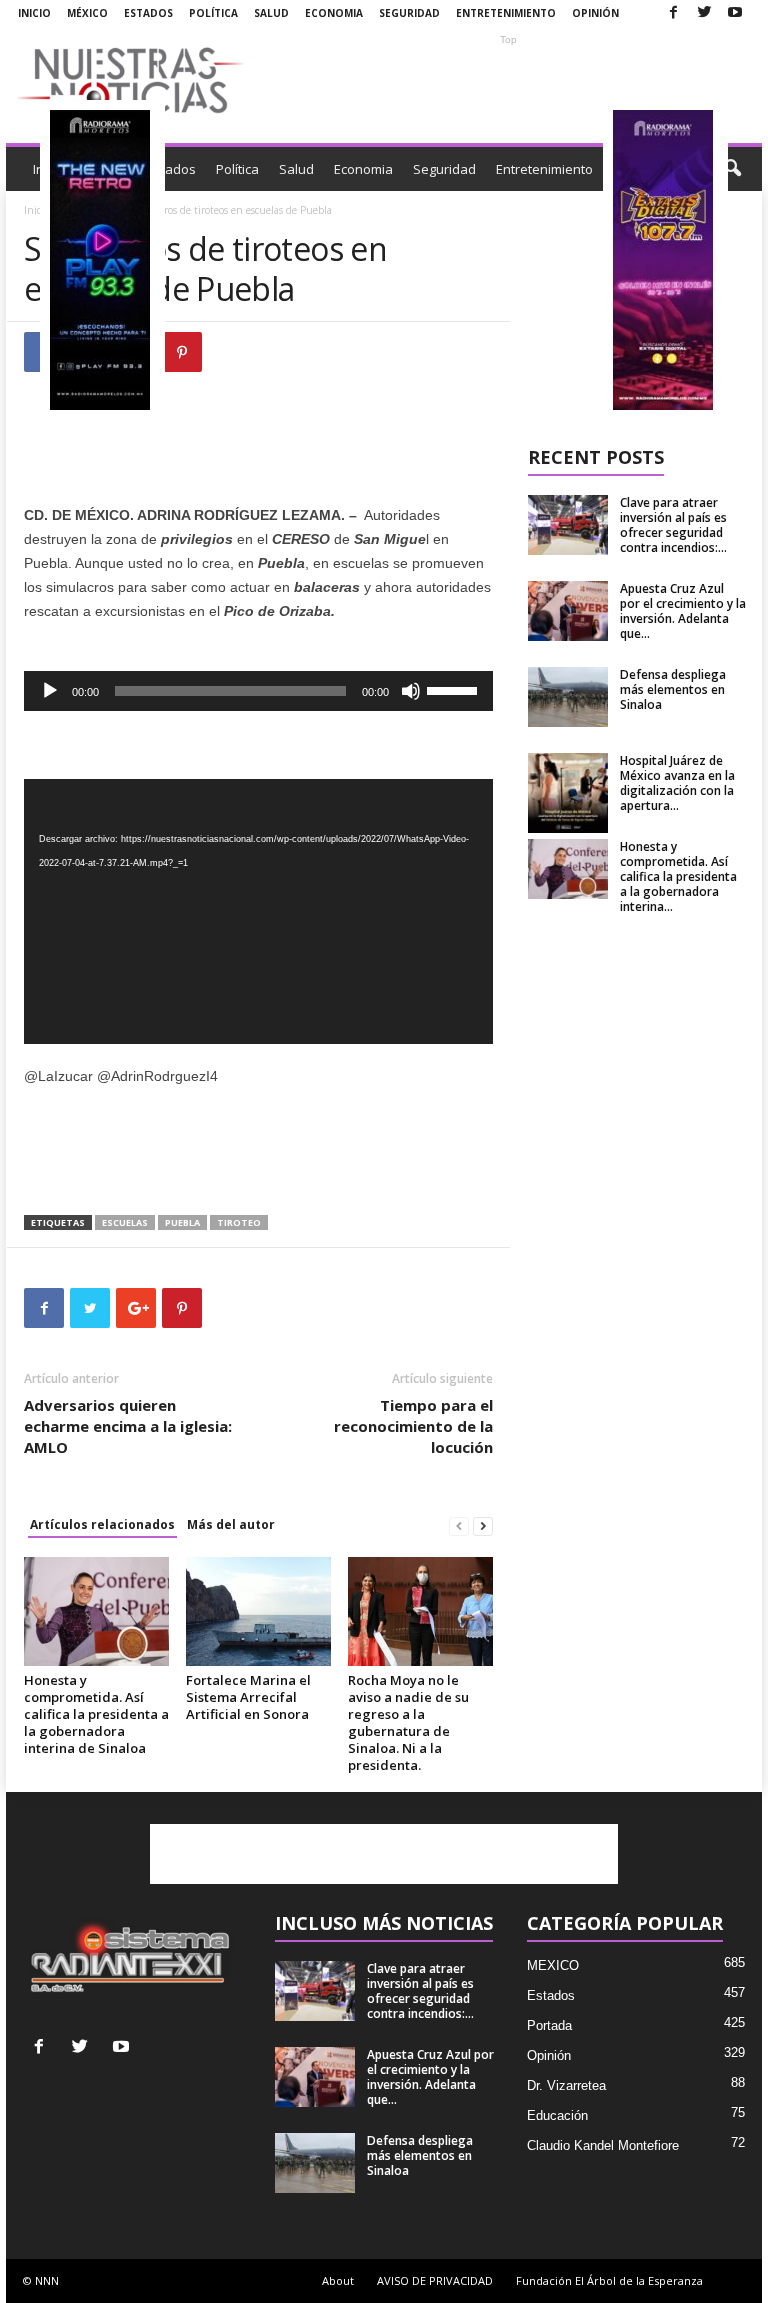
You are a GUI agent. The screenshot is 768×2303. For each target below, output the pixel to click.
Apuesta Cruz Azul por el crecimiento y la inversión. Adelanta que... (683, 611)
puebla (182, 1222)
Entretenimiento (506, 13)
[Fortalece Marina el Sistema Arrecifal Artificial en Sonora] (258, 1611)
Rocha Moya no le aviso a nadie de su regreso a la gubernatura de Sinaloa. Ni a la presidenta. (408, 1722)
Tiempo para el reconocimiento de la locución (413, 1426)
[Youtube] (735, 13)
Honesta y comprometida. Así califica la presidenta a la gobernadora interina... (678, 876)
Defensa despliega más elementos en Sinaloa (673, 689)
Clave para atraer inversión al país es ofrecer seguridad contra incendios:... (673, 525)
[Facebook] (673, 13)
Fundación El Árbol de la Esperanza (609, 2280)
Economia (334, 13)
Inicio (34, 13)
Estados (148, 13)
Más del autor (231, 1524)
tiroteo (239, 1222)
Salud (271, 13)
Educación (557, 2115)
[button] (732, 169)
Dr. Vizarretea (566, 2085)
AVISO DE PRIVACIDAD (435, 2280)
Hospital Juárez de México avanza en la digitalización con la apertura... (677, 783)
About (338, 2280)
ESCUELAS (125, 1222)
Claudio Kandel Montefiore (603, 2145)
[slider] (455, 689)
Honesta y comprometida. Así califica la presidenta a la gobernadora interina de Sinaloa (96, 1714)
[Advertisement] (508, 80)
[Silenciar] (411, 691)
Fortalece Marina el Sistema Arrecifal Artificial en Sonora (248, 1697)
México (87, 13)
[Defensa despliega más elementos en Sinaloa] (568, 697)
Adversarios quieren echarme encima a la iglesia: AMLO (128, 1426)
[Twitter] (704, 13)
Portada (549, 2025)
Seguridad (409, 13)
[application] (258, 691)
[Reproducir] (50, 691)
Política (213, 13)
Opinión (595, 13)
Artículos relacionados (102, 1524)
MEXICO (553, 1965)
